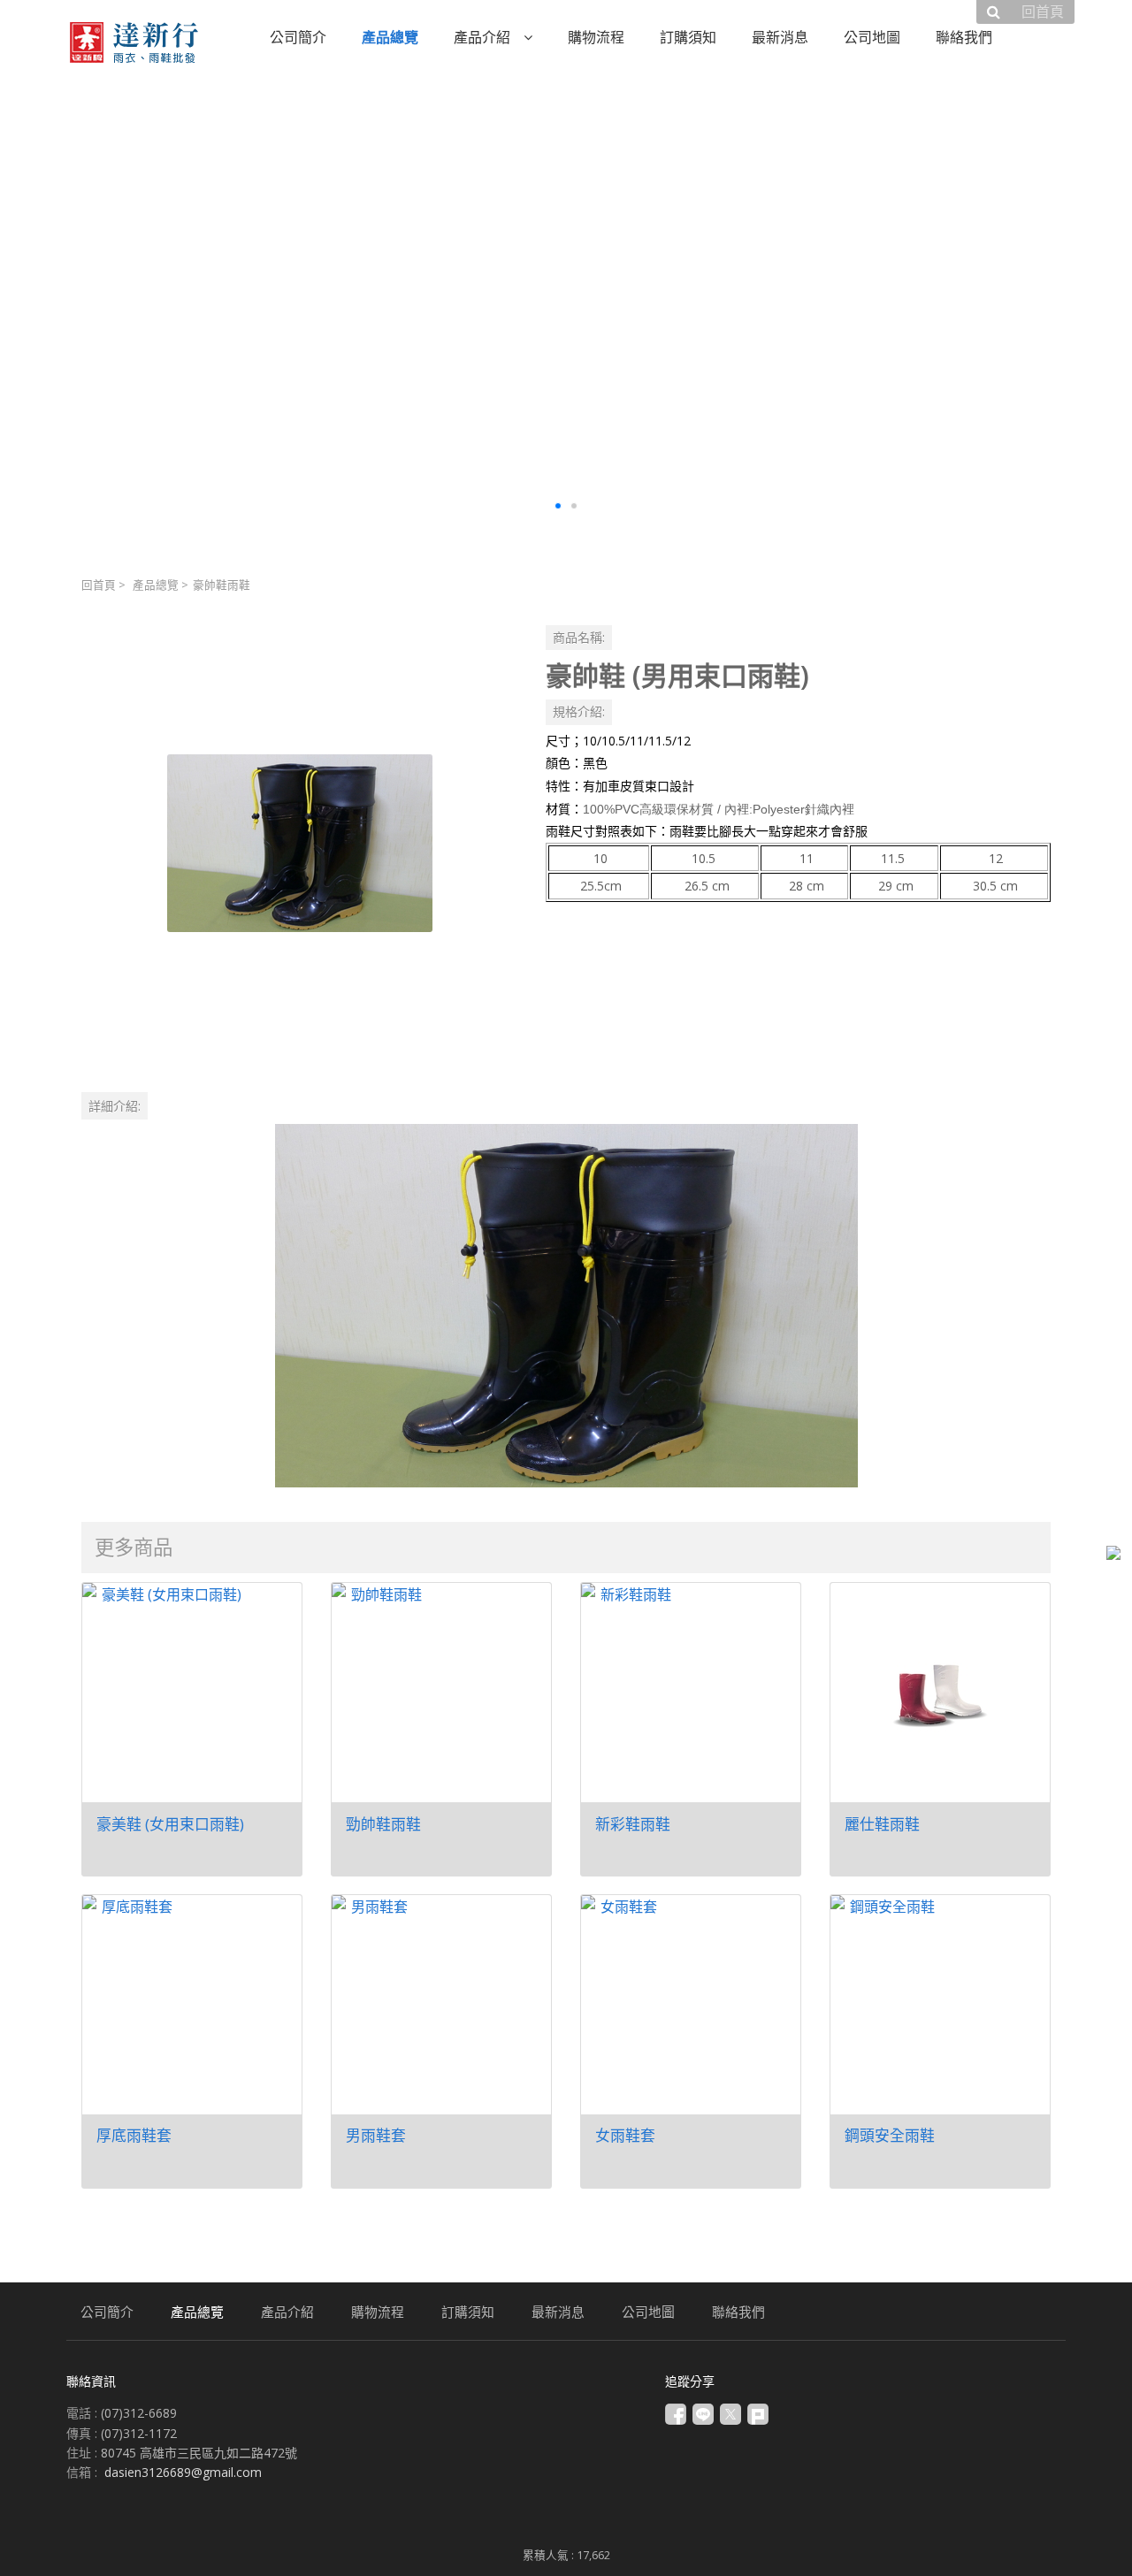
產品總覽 (156, 585)
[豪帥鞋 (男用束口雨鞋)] (299, 843)
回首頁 (99, 585)
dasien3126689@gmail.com (183, 2472)
